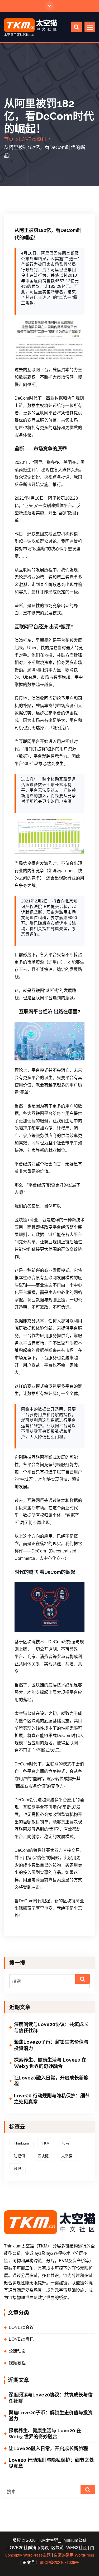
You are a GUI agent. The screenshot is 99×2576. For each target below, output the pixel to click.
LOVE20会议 (21, 2327)
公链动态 (17, 2351)
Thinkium (21, 2143)
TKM (46, 2143)
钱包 (17, 2168)
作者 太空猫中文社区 (37, 209)
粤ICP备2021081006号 (59, 2563)
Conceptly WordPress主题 (28, 2555)
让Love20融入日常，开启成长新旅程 (51, 2081)
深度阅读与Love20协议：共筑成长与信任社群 (51, 2027)
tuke (66, 2143)
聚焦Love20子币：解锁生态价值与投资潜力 (51, 2045)
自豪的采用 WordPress (74, 2555)
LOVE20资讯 (33, 139)
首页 (9, 139)
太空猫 (67, 2156)
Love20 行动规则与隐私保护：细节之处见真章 (52, 2099)
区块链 (43, 2156)
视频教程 (17, 2363)
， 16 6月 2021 (34, 206)
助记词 (19, 2156)
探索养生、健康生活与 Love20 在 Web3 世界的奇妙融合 (50, 2063)
